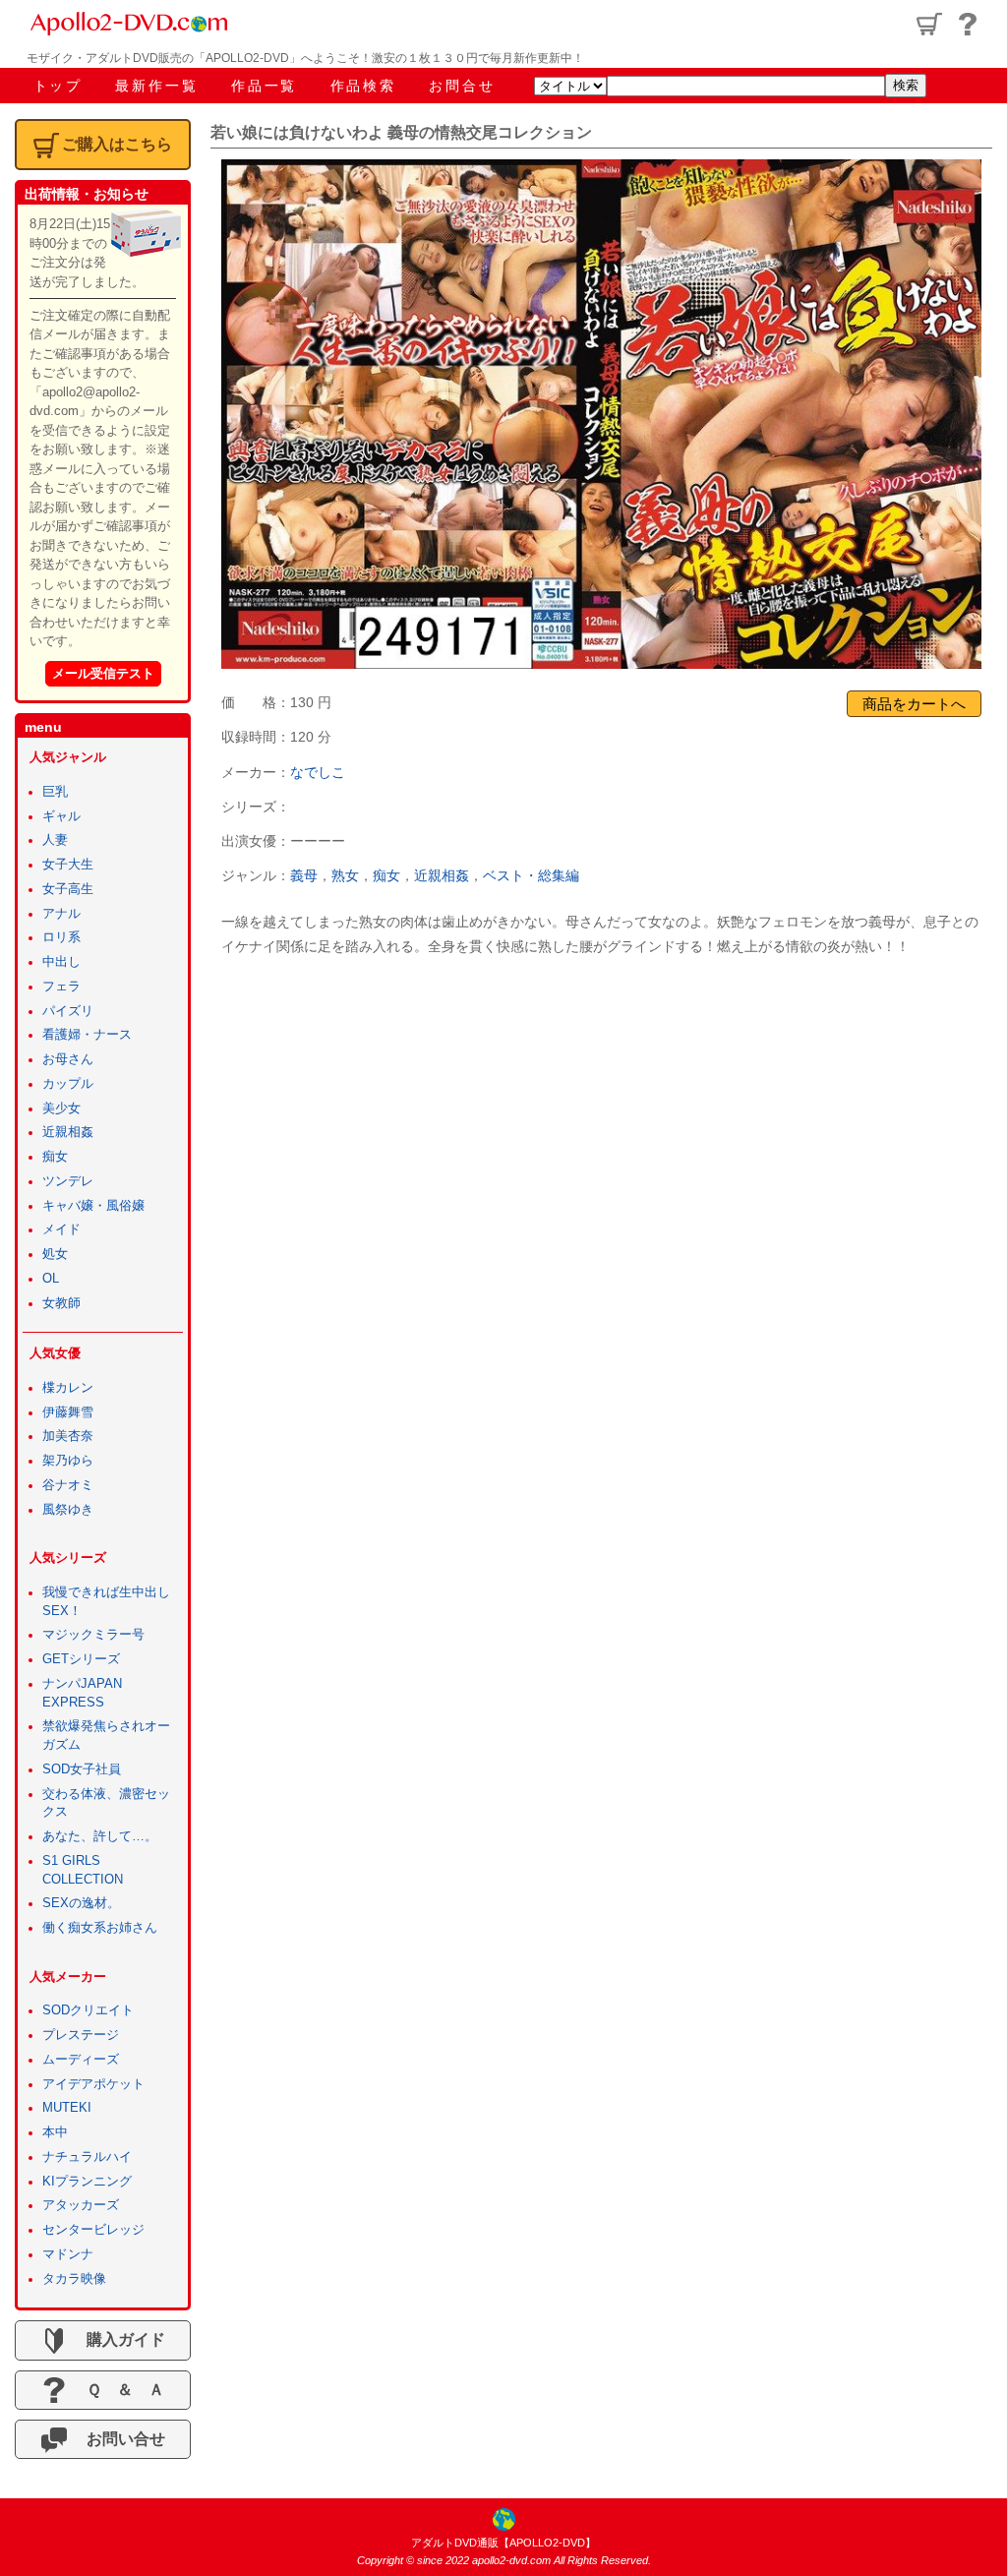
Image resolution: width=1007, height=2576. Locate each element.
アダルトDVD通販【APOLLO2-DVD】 (503, 2543)
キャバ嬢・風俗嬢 (93, 1206)
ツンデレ (68, 1181)
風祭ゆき (68, 1510)
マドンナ (68, 2254)
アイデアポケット (93, 2084)
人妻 (55, 840)
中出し (61, 962)
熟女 (345, 875)
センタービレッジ (93, 2230)
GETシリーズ (81, 1659)
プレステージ (81, 2035)
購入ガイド (118, 2339)
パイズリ (68, 1011)
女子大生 (68, 865)
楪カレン (68, 1388)
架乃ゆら (68, 1461)
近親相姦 (442, 875)
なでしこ (318, 772)
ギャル (61, 816)
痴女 (386, 875)
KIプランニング (87, 2182)
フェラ (61, 987)
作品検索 (363, 86)
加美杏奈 (68, 1436)
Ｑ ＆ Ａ (118, 2390)
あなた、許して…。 (100, 1836)
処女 (55, 1254)
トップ (58, 86)
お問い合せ (118, 2439)
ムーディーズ (81, 2060)
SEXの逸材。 (81, 1903)
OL (51, 1279)
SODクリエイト (88, 2010)
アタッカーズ (81, 2205)
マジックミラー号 (93, 1635)
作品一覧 (264, 86)
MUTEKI (67, 2108)
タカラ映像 (74, 2279)
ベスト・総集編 (531, 875)
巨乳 (55, 792)
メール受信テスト (103, 673)
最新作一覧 (156, 86)
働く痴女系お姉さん (100, 1928)
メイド (61, 1229)
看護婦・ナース (87, 1035)
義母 (304, 875)
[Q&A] (968, 24)
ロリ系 (61, 937)
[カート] (929, 24)
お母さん (68, 1059)
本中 (55, 2132)
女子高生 (68, 889)
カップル (68, 1084)
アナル (61, 914)
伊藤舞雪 (68, 1412)
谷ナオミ (68, 1485)
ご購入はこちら (117, 144)
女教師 (61, 1303)
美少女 (61, 1108)
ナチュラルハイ (87, 2157)
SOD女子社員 (82, 1769)
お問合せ (462, 86)
